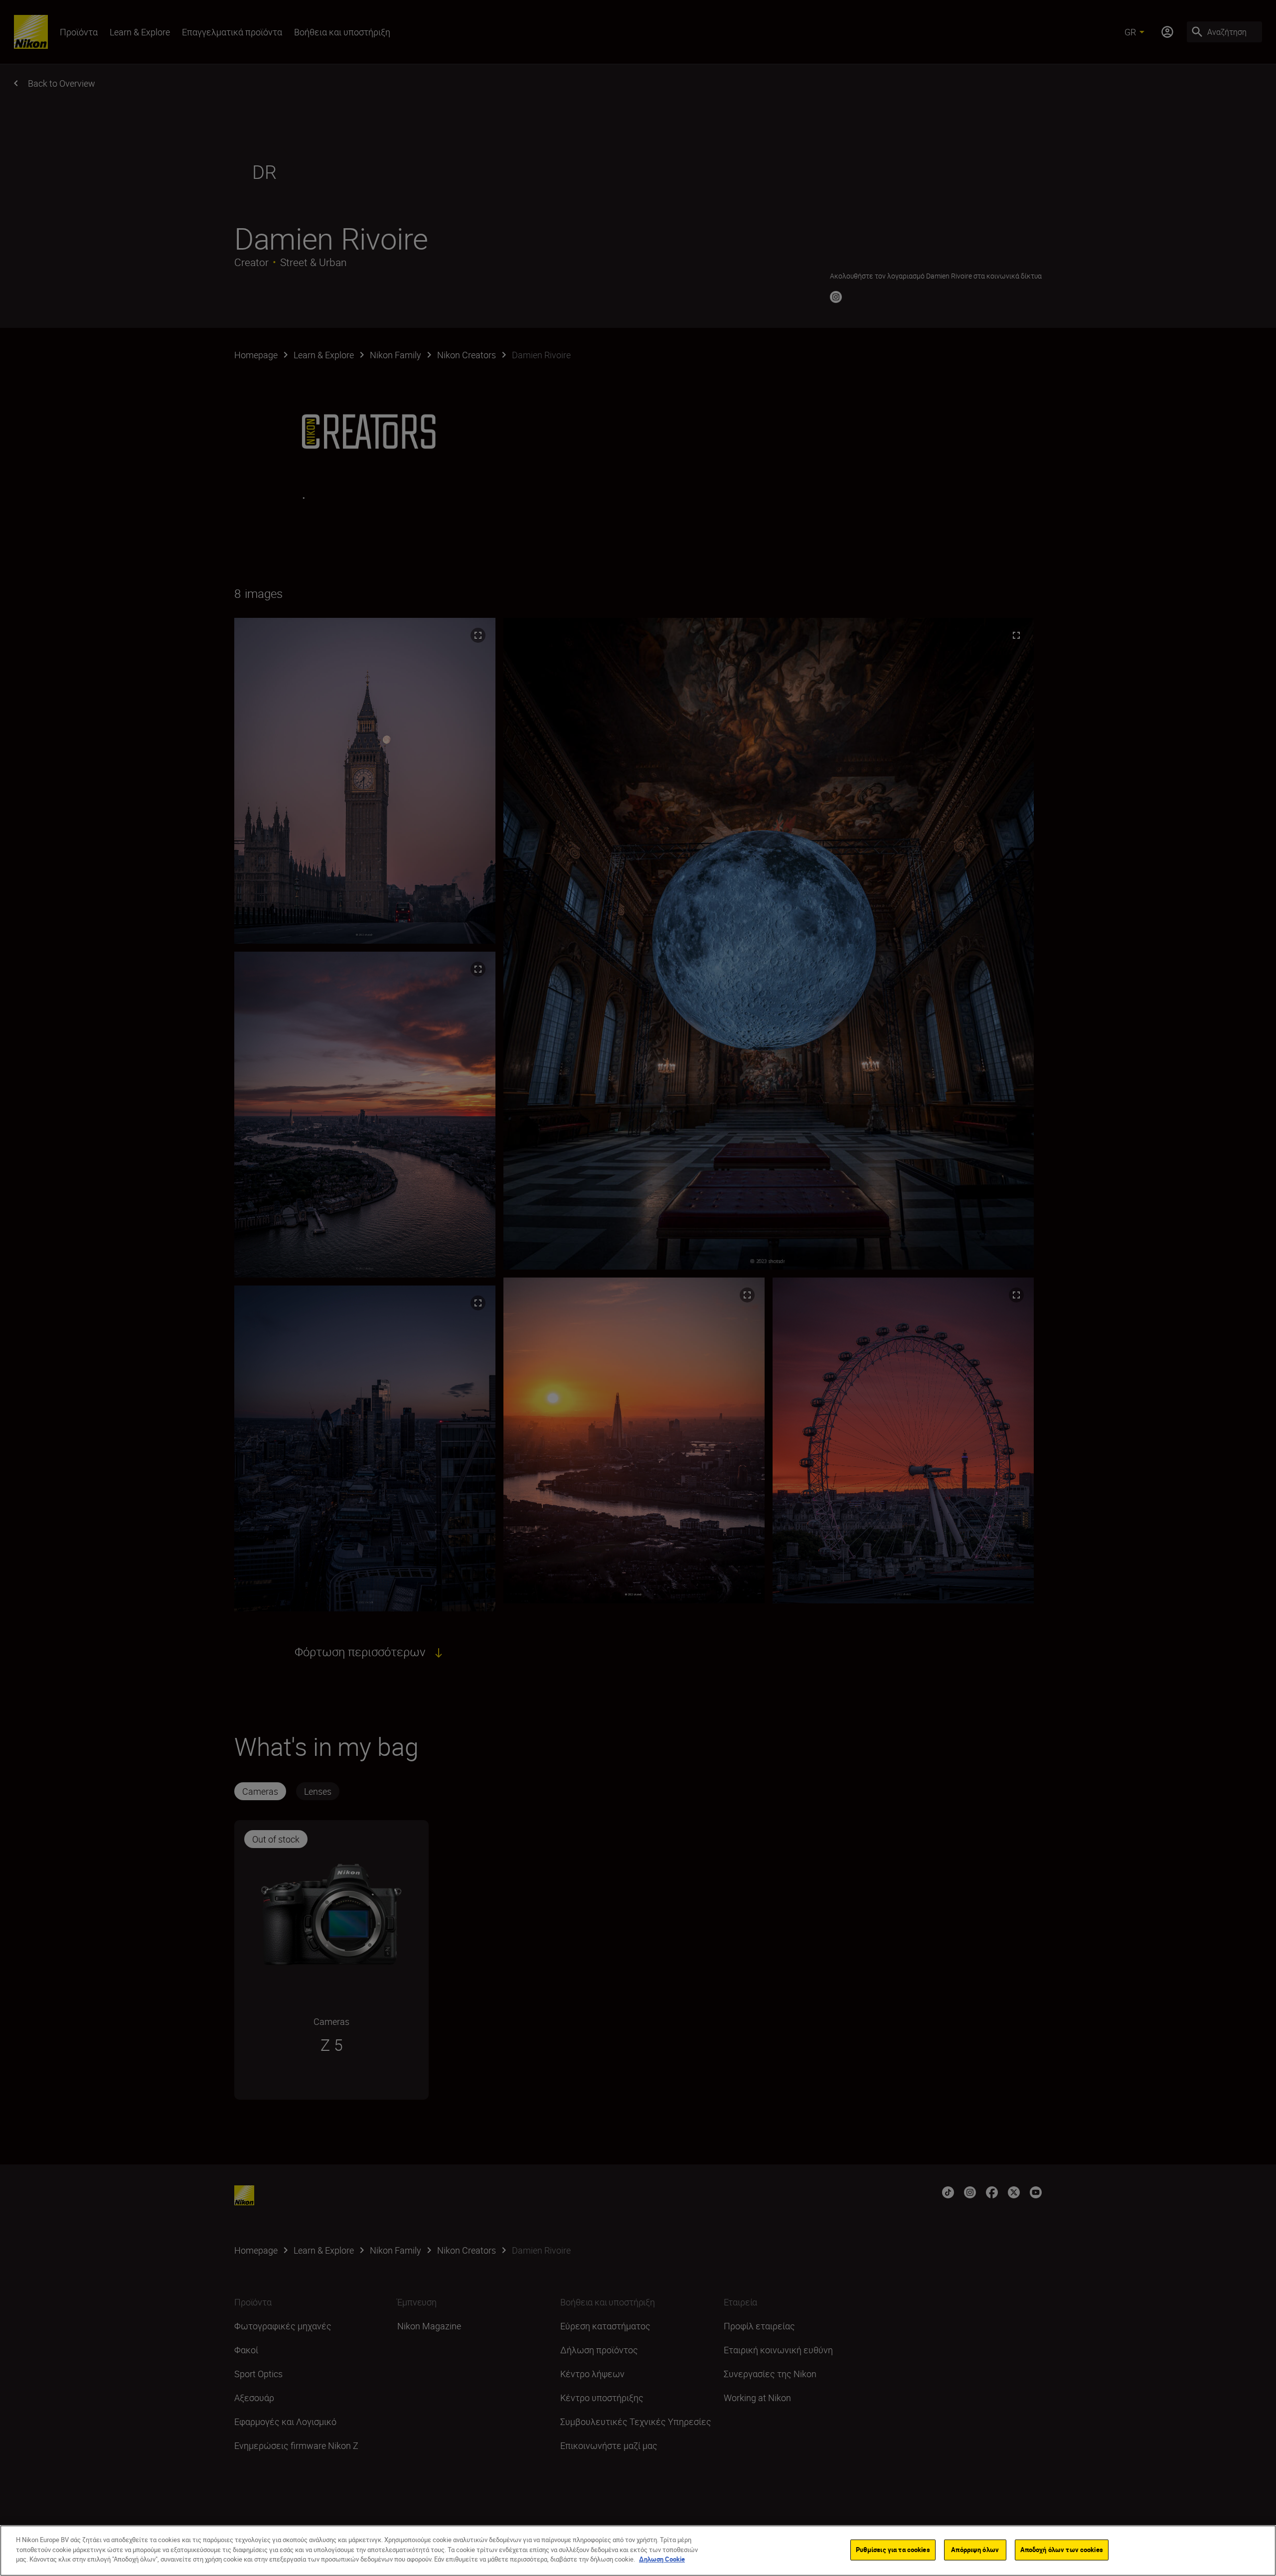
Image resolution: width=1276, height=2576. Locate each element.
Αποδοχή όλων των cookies (1062, 2550)
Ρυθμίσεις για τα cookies (893, 2550)
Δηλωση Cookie (662, 2559)
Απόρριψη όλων (975, 2550)
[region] (638, 2551)
